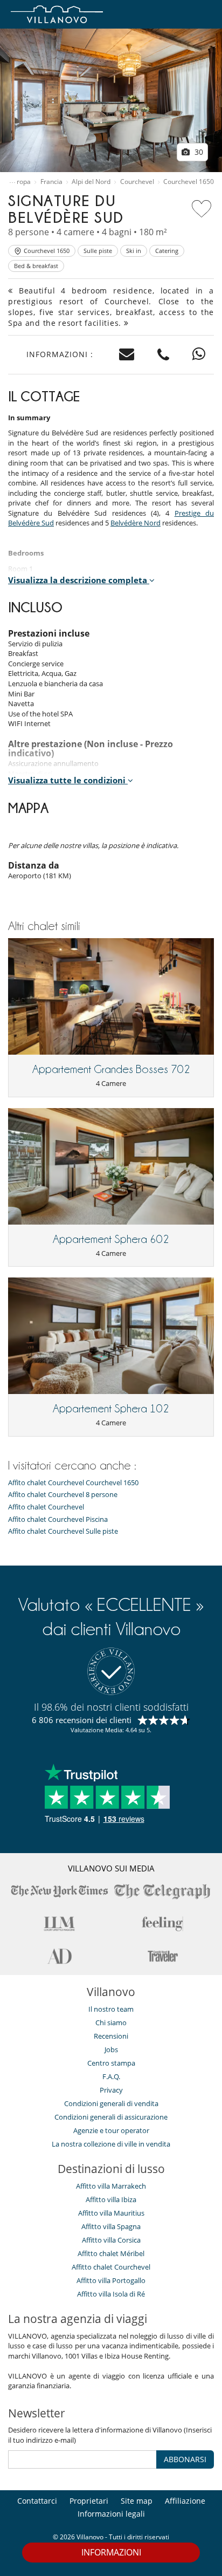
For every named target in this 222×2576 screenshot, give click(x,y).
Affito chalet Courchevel (46, 1507)
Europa (20, 182)
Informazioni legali (111, 2514)
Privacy (111, 2090)
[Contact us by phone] (164, 355)
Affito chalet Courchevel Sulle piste (63, 1531)
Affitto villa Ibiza (111, 2199)
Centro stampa (111, 2063)
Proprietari (89, 2501)
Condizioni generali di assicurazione (111, 2117)
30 (198, 152)
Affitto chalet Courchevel (111, 2267)
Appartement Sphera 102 (111, 1409)
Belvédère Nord (136, 523)
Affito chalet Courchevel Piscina (58, 1519)
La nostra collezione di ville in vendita (111, 2144)
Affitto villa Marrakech (111, 2186)
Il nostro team (111, 2009)
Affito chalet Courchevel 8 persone (63, 1495)
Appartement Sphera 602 (111, 1239)
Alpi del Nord (91, 182)
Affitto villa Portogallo (111, 2280)
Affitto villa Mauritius (111, 2213)
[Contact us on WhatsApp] (199, 355)
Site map (137, 2501)
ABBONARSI (185, 2459)
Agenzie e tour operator (111, 2130)
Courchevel (137, 182)
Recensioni (111, 2036)
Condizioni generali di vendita (111, 2103)
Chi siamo (111, 2022)
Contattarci (37, 2501)
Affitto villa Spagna (111, 2226)
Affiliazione (185, 2501)
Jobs (111, 2049)
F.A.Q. (111, 2076)
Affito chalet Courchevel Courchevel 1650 (73, 1483)
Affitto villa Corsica (111, 2240)
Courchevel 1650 (189, 182)
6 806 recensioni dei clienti (82, 1720)
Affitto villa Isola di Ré (111, 2294)
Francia (51, 182)
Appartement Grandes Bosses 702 (111, 1069)
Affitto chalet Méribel (111, 2253)
